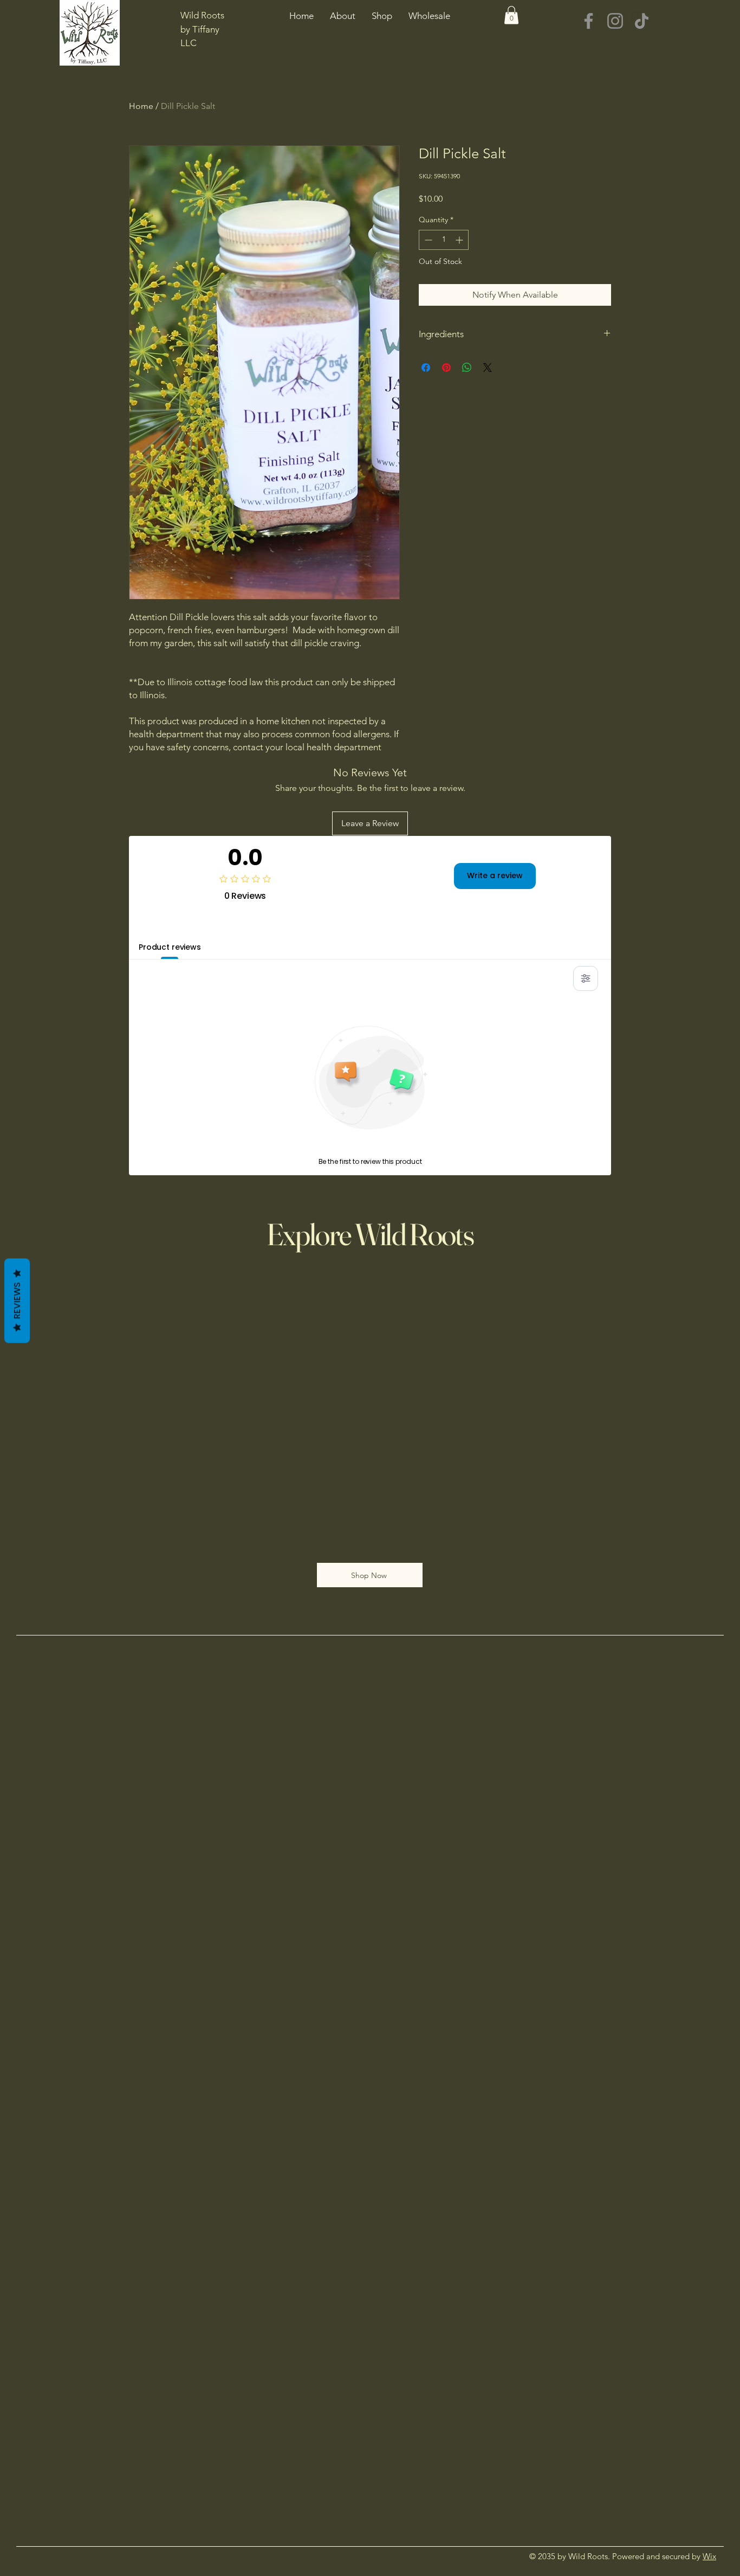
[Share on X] (488, 368)
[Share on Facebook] (426, 368)
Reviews (17, 1301)
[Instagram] (615, 21)
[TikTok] (642, 21)
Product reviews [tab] (170, 947)
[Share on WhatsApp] (467, 368)
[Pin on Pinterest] (446, 368)
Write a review (495, 875)
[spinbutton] (444, 240)
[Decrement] (427, 240)
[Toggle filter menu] (586, 978)
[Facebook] (589, 21)
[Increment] (460, 240)
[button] (511, 15)
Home (141, 106)
